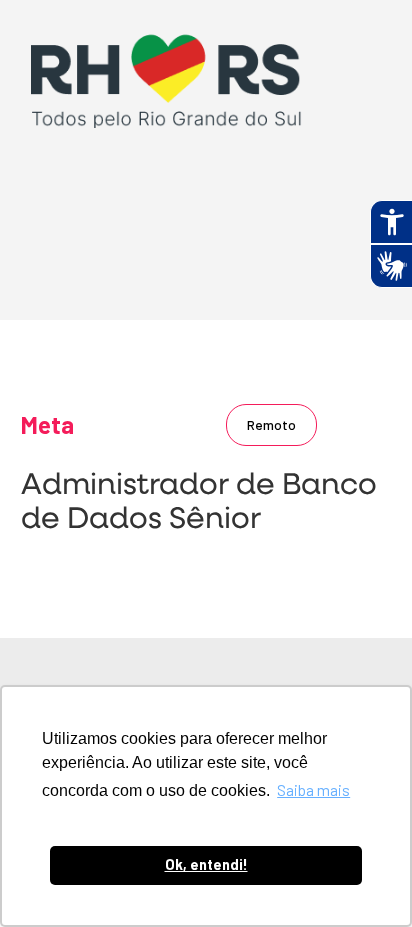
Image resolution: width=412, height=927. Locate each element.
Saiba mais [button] (313, 789)
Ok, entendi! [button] (206, 864)
